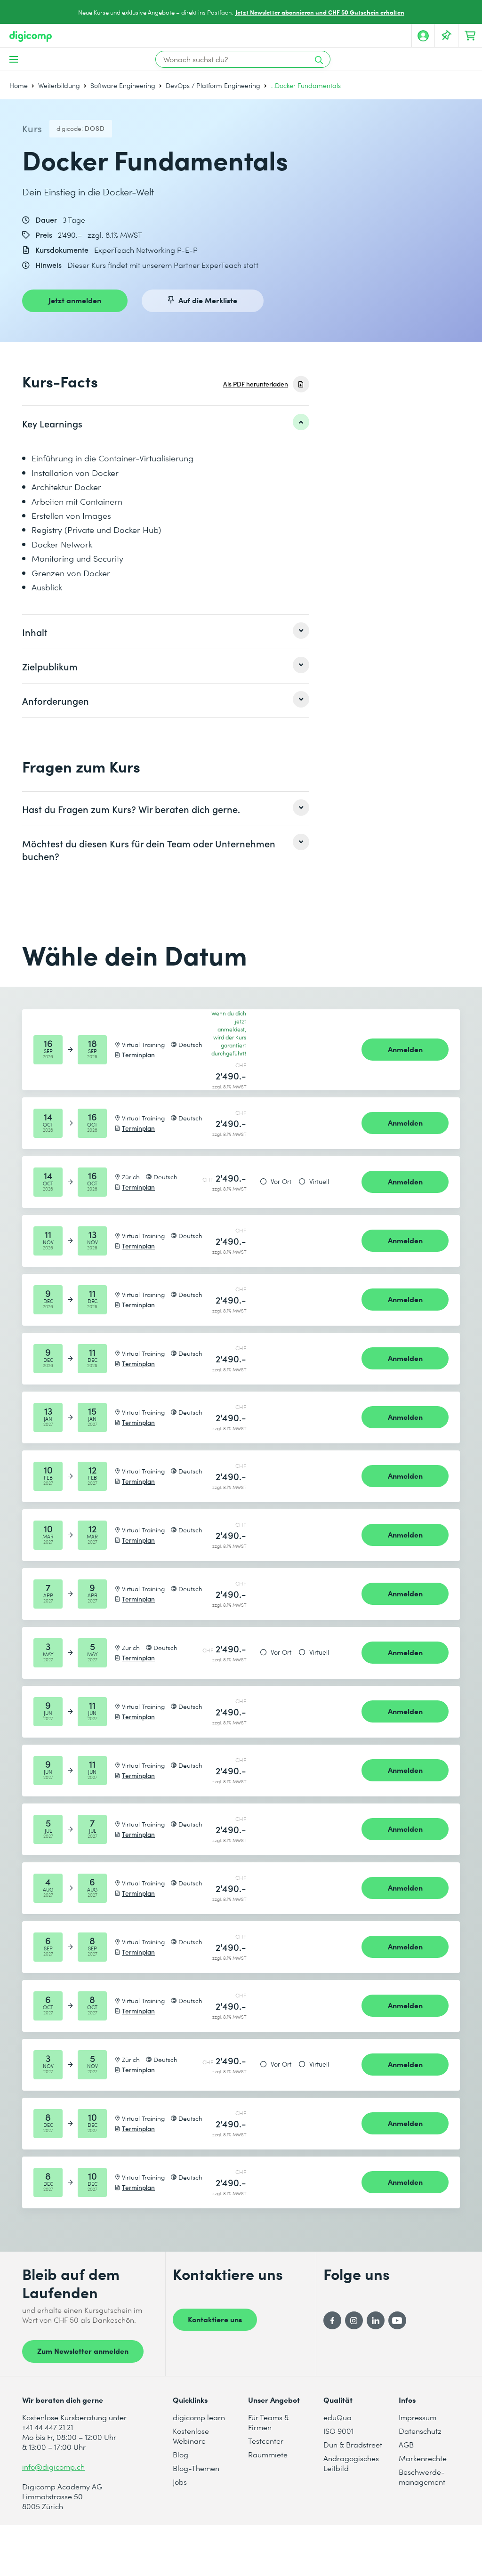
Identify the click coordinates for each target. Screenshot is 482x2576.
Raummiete (268, 2454)
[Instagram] (354, 2320)
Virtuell (319, 1182)
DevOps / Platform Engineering (213, 85)
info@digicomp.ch (53, 2467)
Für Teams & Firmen (269, 2422)
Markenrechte (423, 2458)
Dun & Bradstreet (353, 2444)
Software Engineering (123, 85)
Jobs (180, 2482)
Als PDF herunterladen (256, 384)
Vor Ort (281, 1182)
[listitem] (166, 423)
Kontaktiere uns (215, 2319)
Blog (181, 2454)
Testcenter (266, 2441)
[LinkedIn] (376, 2320)
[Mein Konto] (423, 36)
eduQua (337, 2417)
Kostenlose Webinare (191, 2436)
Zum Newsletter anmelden (83, 2351)
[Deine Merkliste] (447, 36)
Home (19, 85)
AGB (406, 2444)
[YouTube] (397, 2320)
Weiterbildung (59, 85)
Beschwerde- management (422, 2477)
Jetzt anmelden (75, 300)
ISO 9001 (338, 2431)
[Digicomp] (31, 36)
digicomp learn (199, 2417)
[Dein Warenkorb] (470, 36)
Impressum (418, 2417)
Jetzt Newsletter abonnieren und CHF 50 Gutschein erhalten (320, 12)
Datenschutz (420, 2431)
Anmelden (405, 1049)
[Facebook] (332, 2320)
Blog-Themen (196, 2468)
